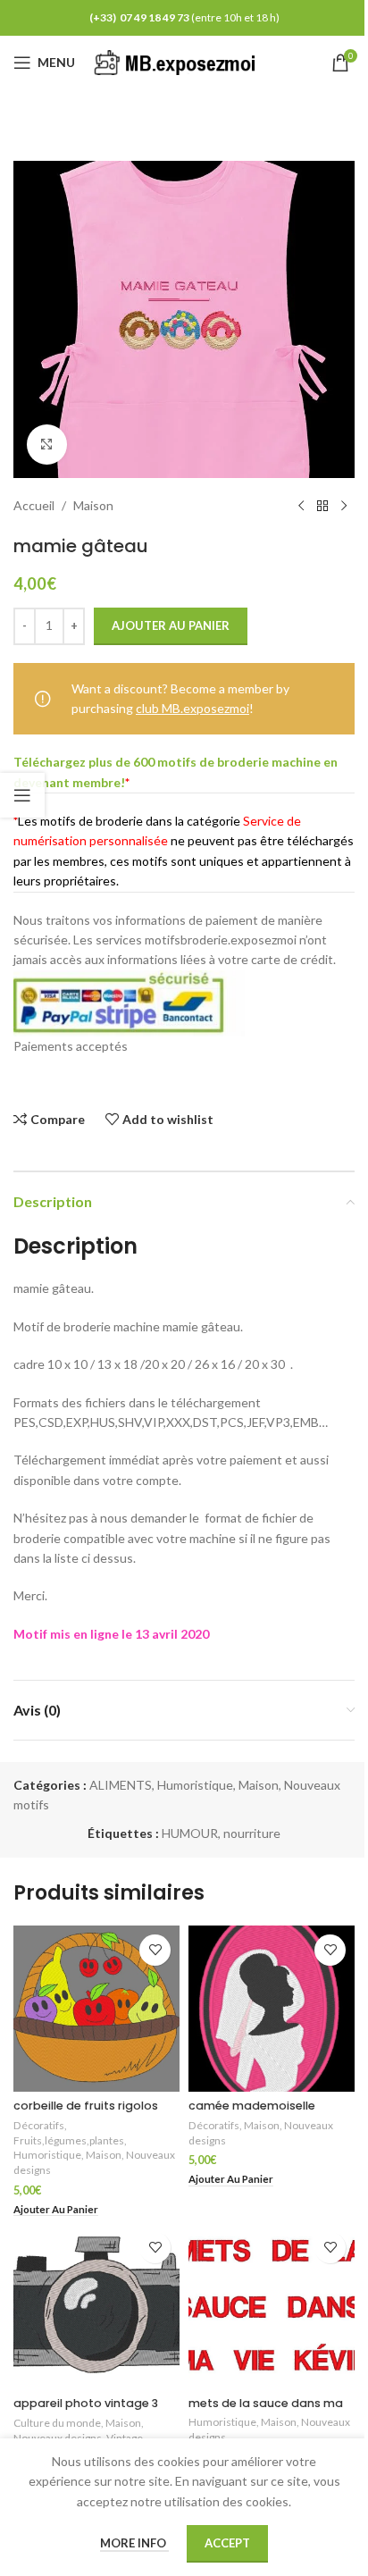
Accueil (34, 505)
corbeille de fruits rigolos (86, 2106)
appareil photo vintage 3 (86, 2403)
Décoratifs (39, 2125)
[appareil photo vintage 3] (96, 2306)
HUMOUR (190, 1833)
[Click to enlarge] (47, 445)
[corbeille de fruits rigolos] (96, 2009)
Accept (227, 2543)
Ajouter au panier (171, 625)
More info (134, 2543)
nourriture (252, 1833)
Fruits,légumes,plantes (69, 2140)
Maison (93, 505)
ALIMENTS (121, 1785)
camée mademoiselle (252, 2106)
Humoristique (195, 1785)
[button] (56, 2210)
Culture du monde (57, 2423)
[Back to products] (322, 507)
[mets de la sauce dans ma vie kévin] (272, 2306)
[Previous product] (301, 507)
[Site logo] (178, 61)
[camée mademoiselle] (272, 2009)
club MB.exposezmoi (192, 708)
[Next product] (344, 507)
